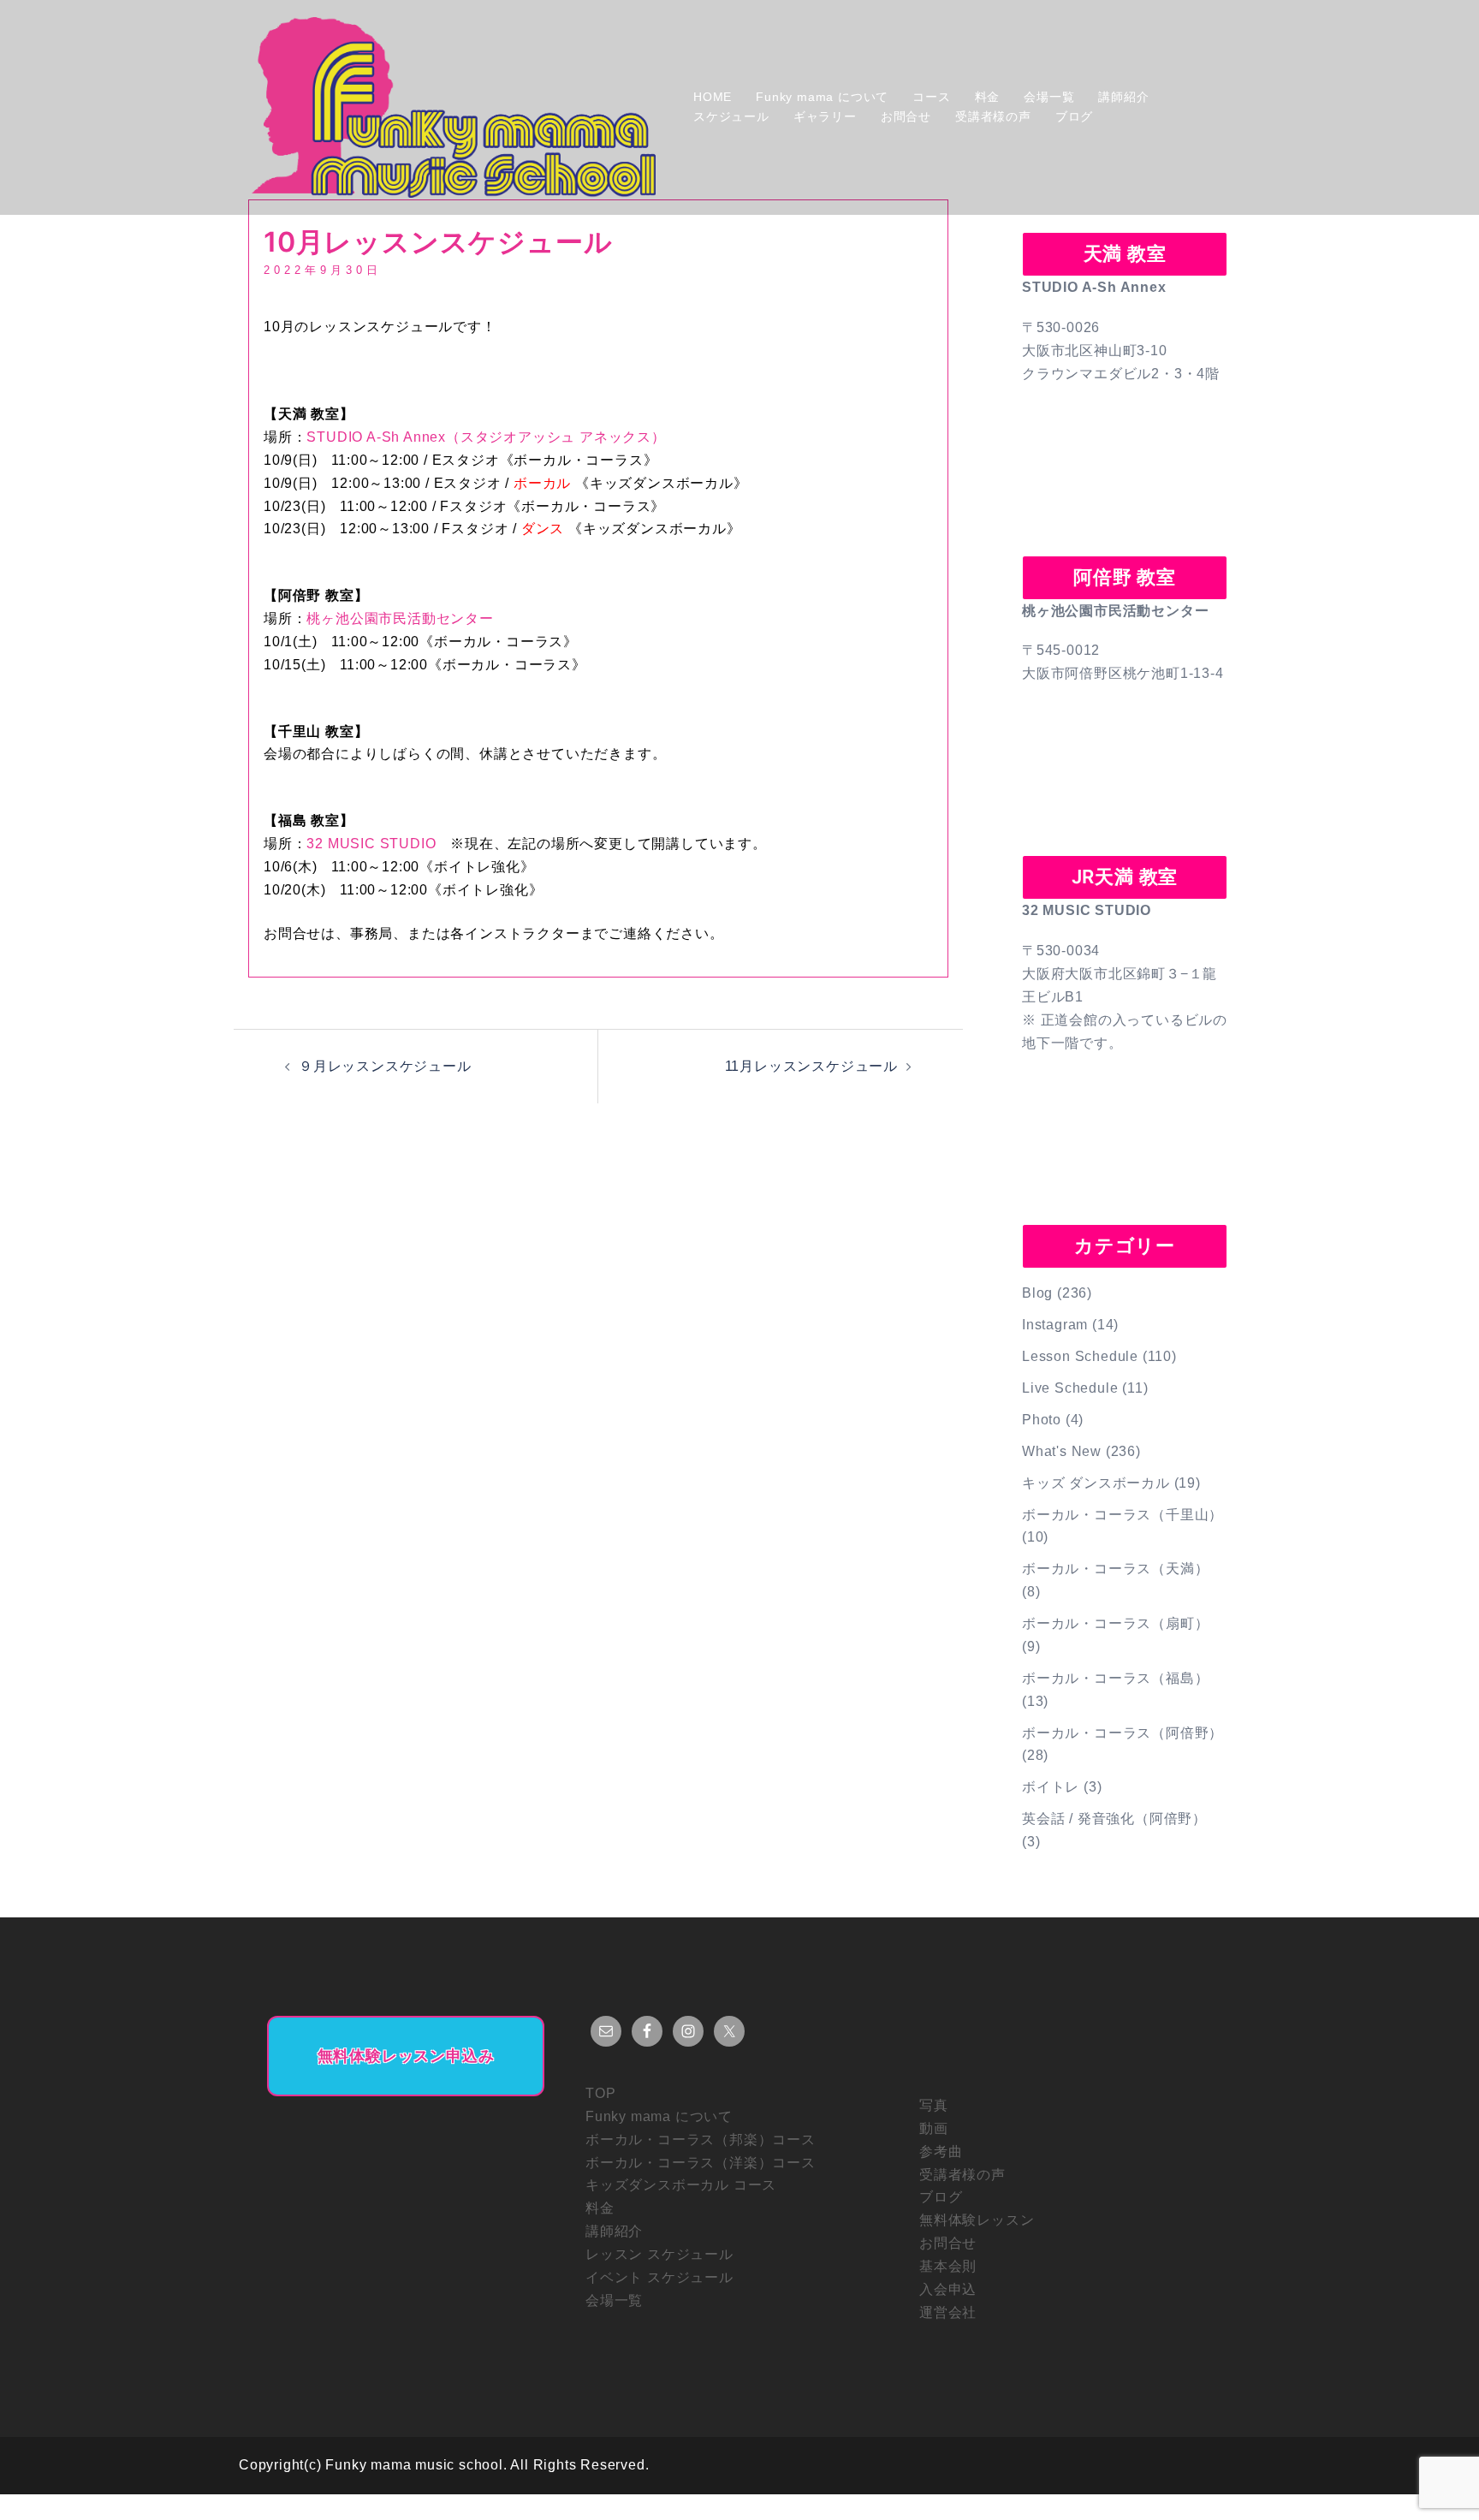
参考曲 (941, 2152)
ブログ (1074, 116)
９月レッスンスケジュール (385, 1066)
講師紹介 (1123, 97)
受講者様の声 (993, 116)
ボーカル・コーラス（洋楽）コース (701, 2163)
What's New (1062, 1451)
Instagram (1055, 1325)
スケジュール (731, 116)
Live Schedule (1070, 1388)
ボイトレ (1051, 1787)
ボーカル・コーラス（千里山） (1123, 1515)
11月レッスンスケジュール (811, 1066)
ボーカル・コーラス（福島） (1115, 1678)
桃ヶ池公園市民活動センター (400, 618)
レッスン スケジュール (659, 2254)
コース (931, 97)
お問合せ (906, 116)
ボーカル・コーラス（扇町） (1115, 1623)
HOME (713, 97)
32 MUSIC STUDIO (371, 844)
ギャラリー (825, 116)
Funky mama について (822, 97)
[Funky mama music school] (454, 107)
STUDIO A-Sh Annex (1094, 287)
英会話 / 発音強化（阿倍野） (1114, 1819)
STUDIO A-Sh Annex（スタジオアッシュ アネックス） (486, 437)
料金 (988, 97)
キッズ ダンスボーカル (1096, 1483)
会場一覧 (1049, 97)
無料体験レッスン (977, 2220)
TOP (600, 2093)
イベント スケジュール (659, 2277)
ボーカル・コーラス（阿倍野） (1123, 1733)
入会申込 (948, 2289)
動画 (934, 2128)
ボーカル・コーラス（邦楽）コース (701, 2140)
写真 (934, 2105)
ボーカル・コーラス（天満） (1115, 1569)
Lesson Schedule (1080, 1356)
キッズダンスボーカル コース (681, 2185)
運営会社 (948, 2312)
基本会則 (948, 2266)
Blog (1037, 1293)
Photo (1042, 1420)
